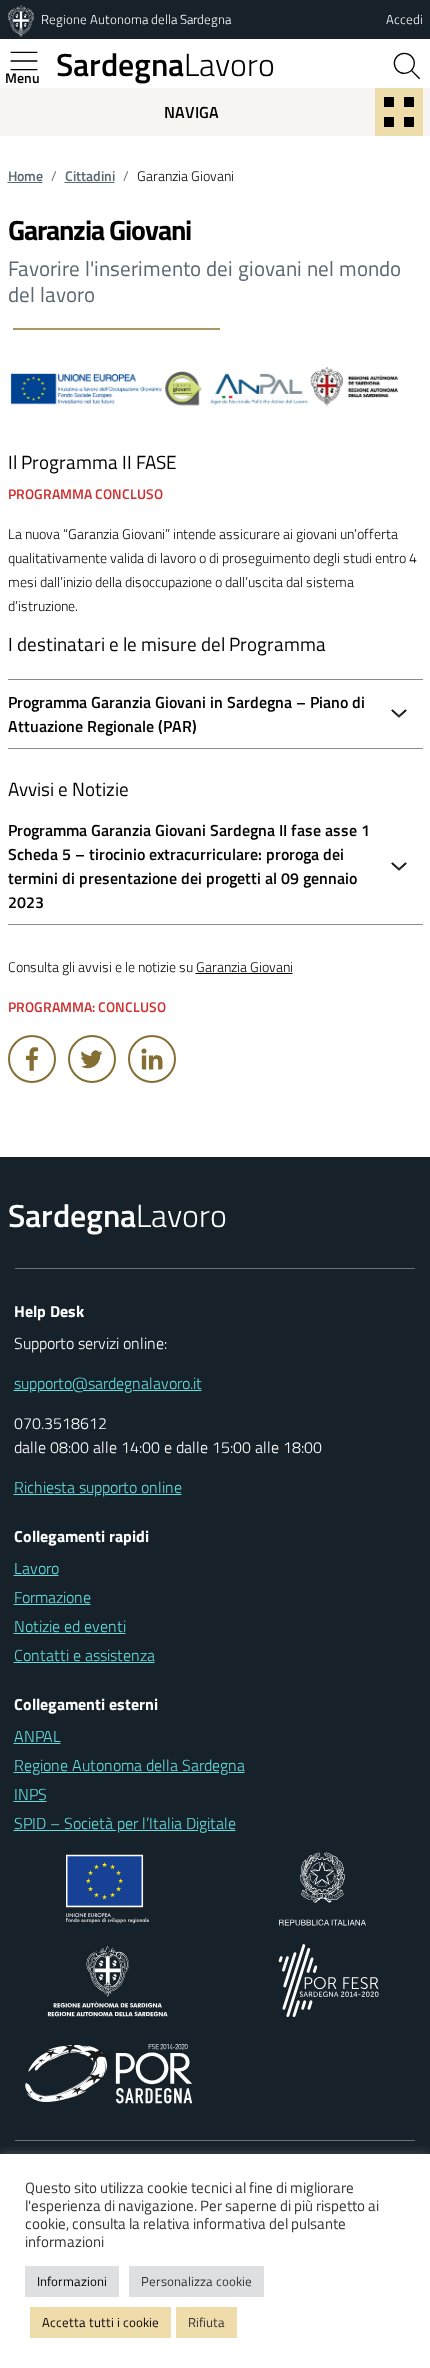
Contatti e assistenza (84, 1655)
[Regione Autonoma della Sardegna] (23, 19)
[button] (215, 866)
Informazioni (72, 2281)
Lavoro (165, 64)
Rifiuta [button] (206, 2322)
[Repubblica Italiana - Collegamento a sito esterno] (322, 1887)
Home (25, 176)
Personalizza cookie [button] (196, 2281)
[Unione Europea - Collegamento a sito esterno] (107, 1887)
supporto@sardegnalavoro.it (108, 1383)
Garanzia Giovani (244, 967)
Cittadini (90, 176)
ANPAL (37, 1736)
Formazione (52, 1597)
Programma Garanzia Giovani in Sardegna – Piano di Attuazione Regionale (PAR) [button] (186, 714)
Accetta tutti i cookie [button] (100, 2322)
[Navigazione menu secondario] (399, 112)
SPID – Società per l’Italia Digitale (125, 1823)
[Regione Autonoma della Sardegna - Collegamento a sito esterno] (107, 1979)
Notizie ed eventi (70, 1626)
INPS (30, 1794)
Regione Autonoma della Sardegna (136, 19)
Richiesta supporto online (98, 1487)
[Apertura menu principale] (32, 61)
